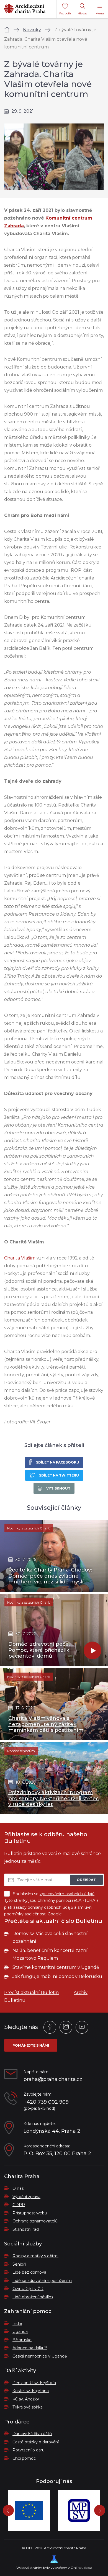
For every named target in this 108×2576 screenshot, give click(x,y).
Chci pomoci (25, 2458)
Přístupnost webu (30, 2213)
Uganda (20, 2332)
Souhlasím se (54, 1894)
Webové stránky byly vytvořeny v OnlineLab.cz (54, 2568)
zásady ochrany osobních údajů (43, 1907)
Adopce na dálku (30, 2348)
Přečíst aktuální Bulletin (31, 1992)
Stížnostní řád (26, 2229)
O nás (18, 2188)
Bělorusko (22, 2340)
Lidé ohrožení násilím (33, 2297)
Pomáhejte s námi (31, 2045)
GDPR (19, 2205)
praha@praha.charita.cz (53, 2079)
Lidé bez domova (29, 2272)
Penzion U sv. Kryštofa (34, 2383)
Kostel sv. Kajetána (31, 2391)
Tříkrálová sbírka (28, 2407)
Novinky (32, 30)
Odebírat (86, 1880)
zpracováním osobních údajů (67, 1894)
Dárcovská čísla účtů (32, 2434)
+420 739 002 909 (46, 2102)
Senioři (19, 2264)
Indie (17, 2323)
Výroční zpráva (26, 2197)
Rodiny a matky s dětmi (35, 2256)
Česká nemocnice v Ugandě (40, 2356)
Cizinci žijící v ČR (28, 2289)
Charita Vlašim (20, 1258)
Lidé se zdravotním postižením (42, 2281)
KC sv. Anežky (26, 2399)
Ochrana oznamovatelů (35, 2221)
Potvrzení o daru (29, 2450)
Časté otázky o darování (36, 2442)
